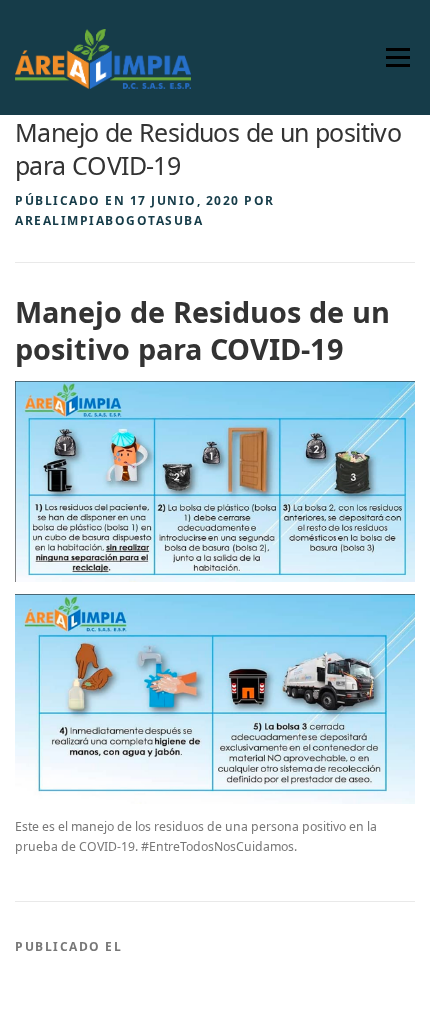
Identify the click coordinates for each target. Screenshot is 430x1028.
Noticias (163, 946)
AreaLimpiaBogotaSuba (109, 220)
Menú (397, 57)
